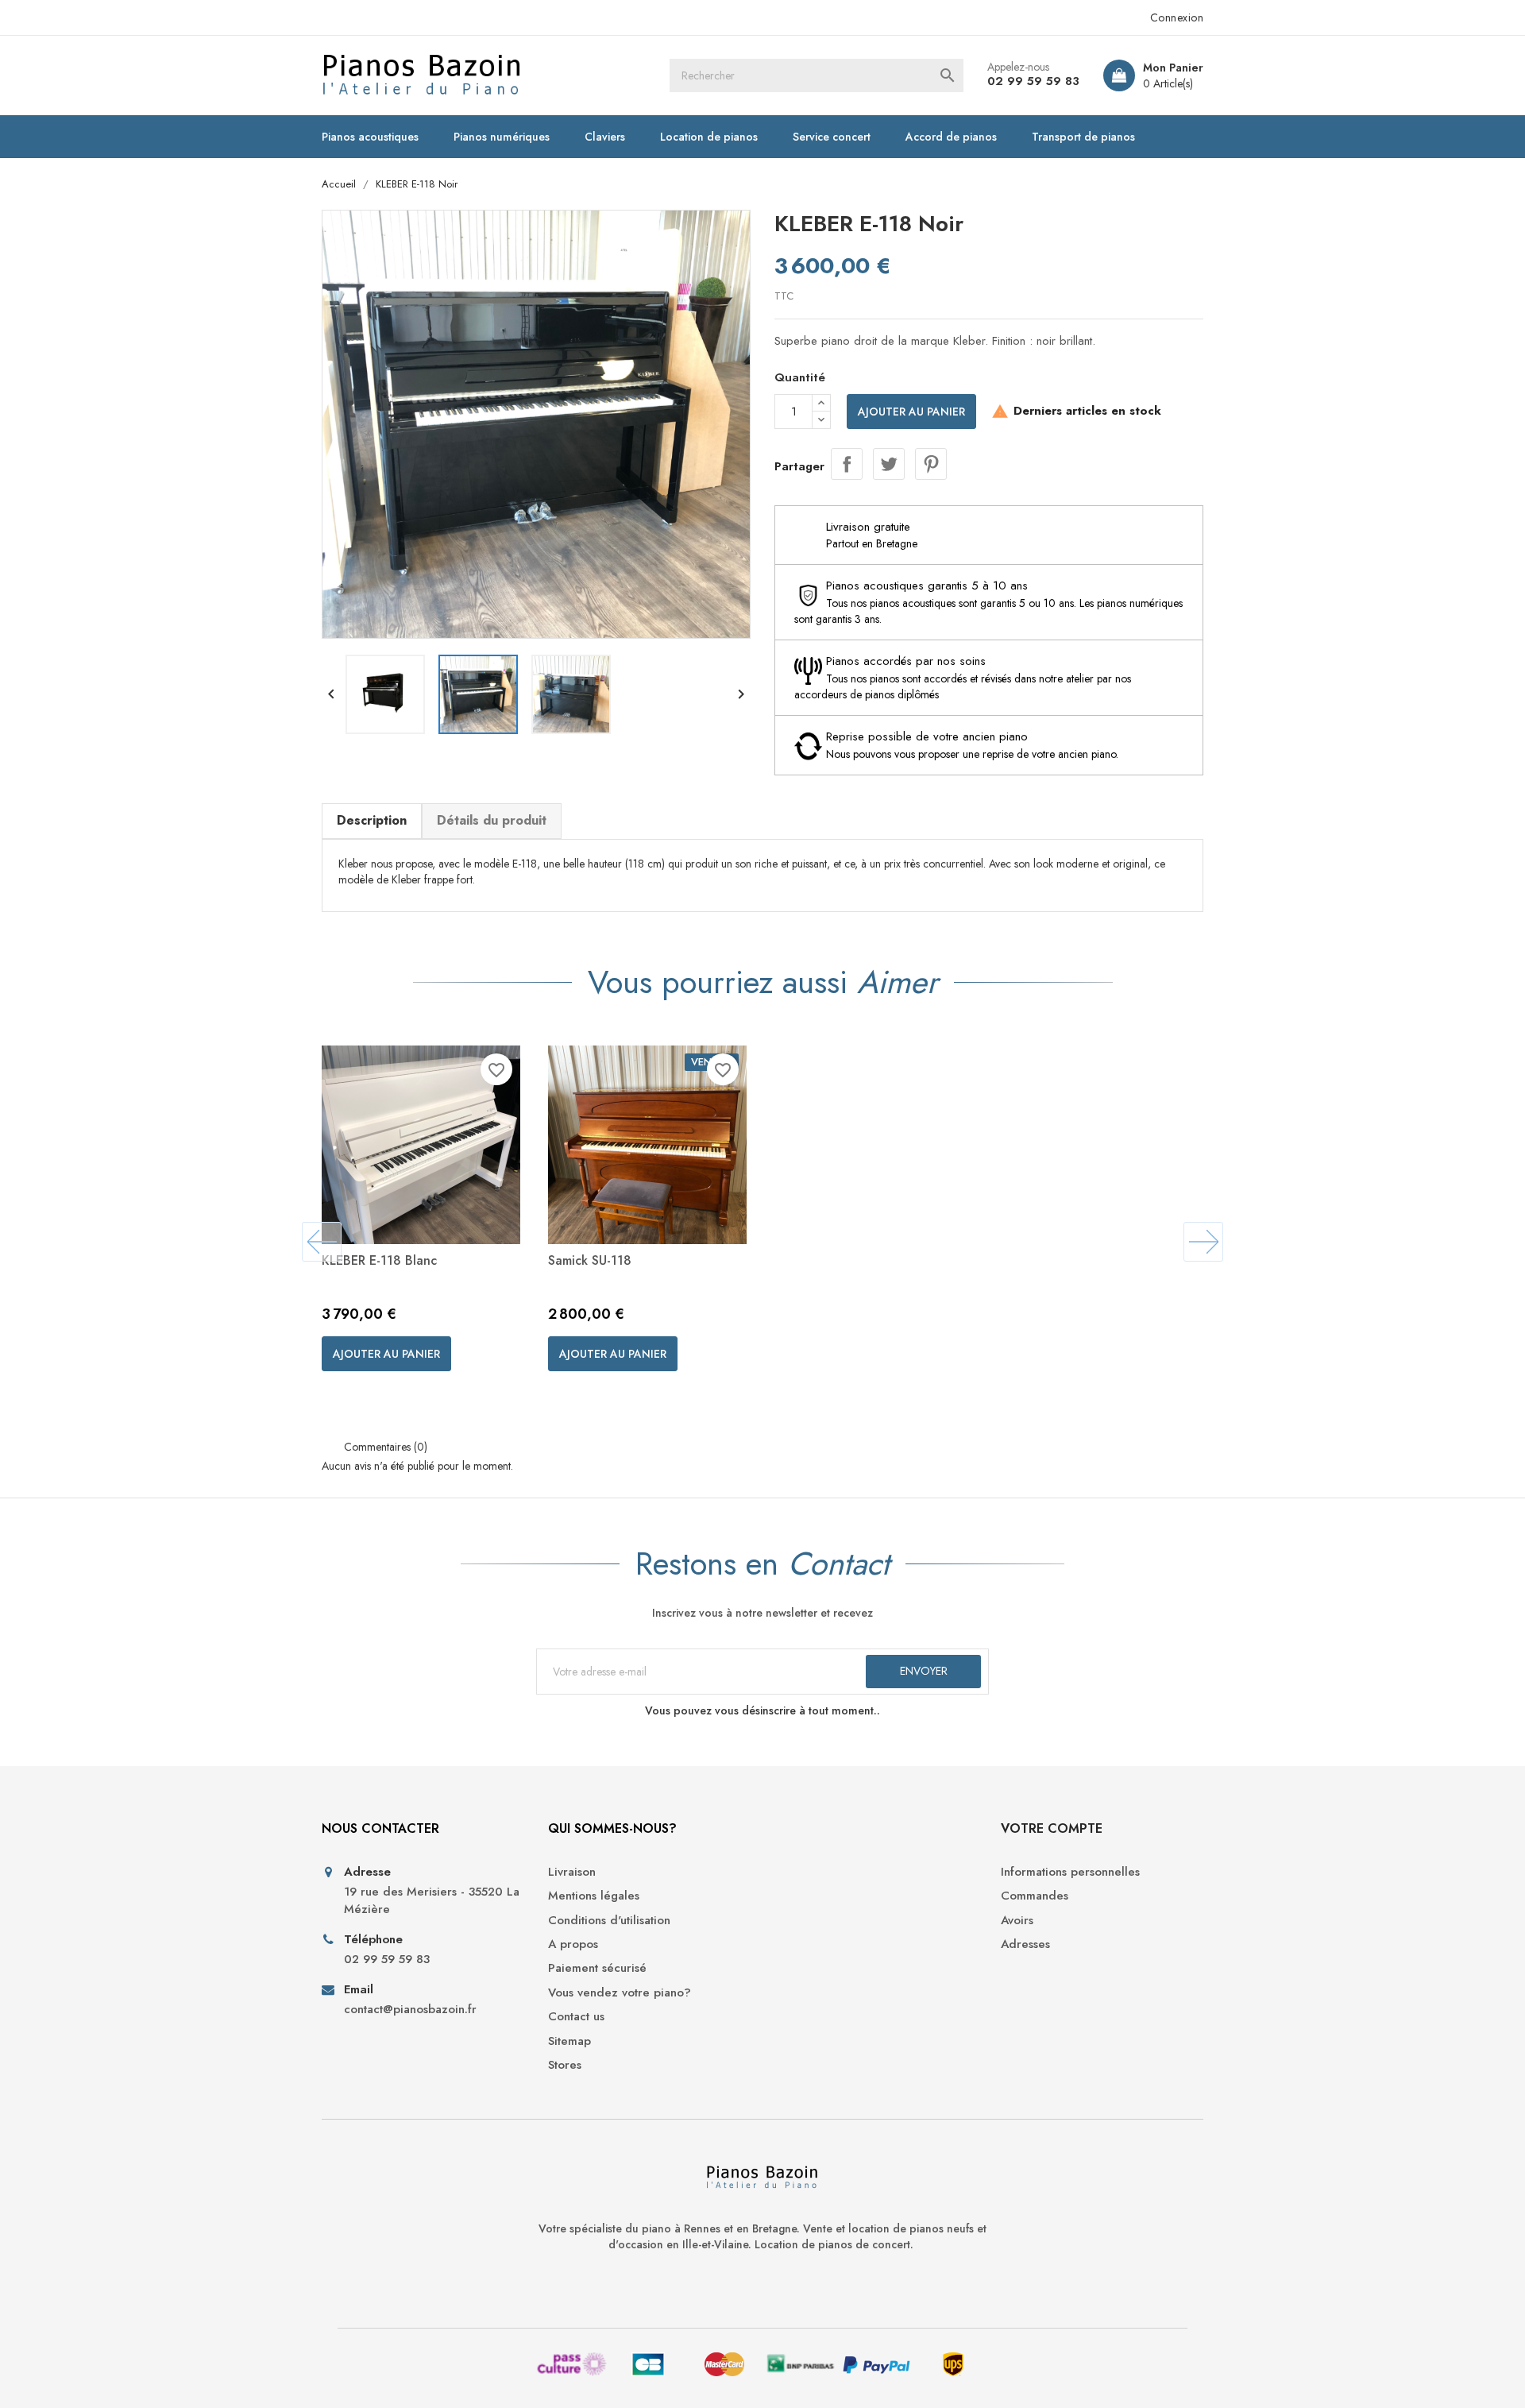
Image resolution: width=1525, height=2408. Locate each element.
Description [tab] (372, 820)
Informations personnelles (1070, 1872)
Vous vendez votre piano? (620, 1993)
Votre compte (1052, 1828)
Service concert (832, 137)
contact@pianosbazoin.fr (410, 2010)
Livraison (572, 1872)
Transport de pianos (1083, 137)
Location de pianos (709, 137)
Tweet (889, 464)
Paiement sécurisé (597, 1968)
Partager (847, 464)
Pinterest (931, 464)
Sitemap (569, 2041)
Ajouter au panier (911, 412)
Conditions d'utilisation (609, 1921)
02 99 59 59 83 (1033, 81)
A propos (573, 1944)
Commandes (1035, 1896)
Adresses (1025, 1944)
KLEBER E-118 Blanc (379, 1260)
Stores (565, 2065)
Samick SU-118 (590, 1260)
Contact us (576, 2017)
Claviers (605, 137)
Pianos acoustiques (370, 137)
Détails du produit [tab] (492, 820)
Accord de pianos (951, 137)
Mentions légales (594, 1896)
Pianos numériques (502, 137)
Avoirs (1017, 1921)
